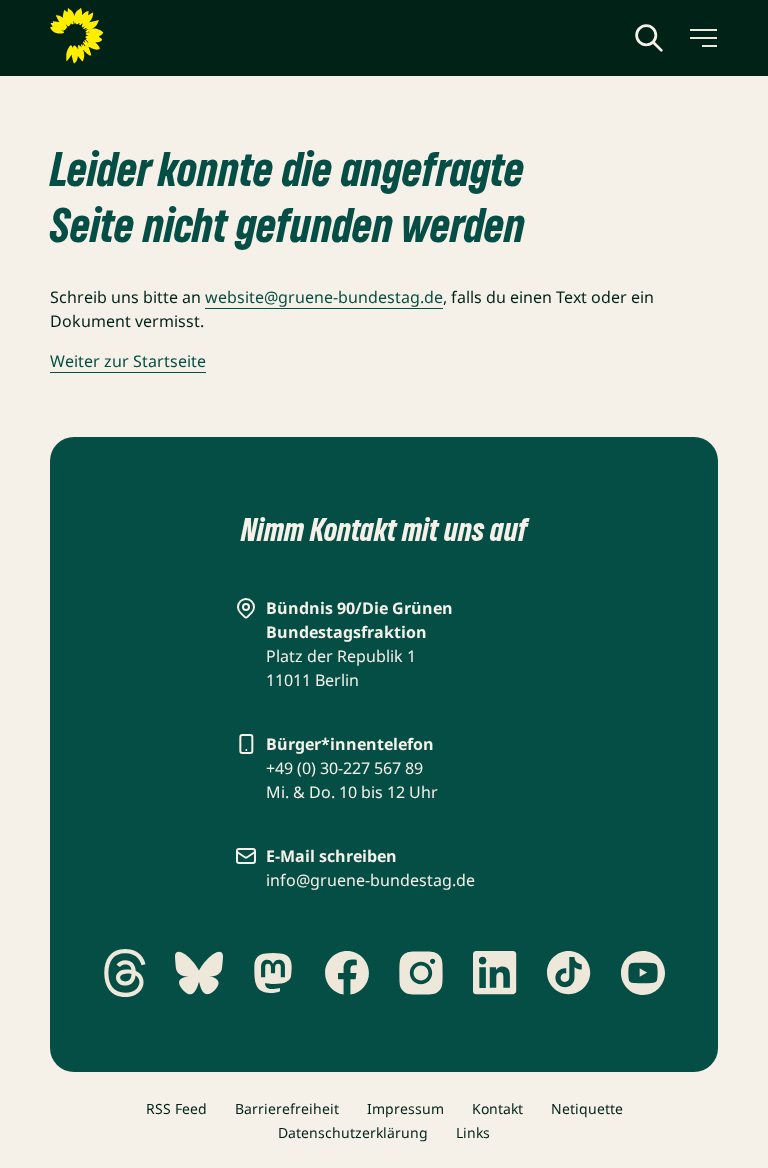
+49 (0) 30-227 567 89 (344, 768)
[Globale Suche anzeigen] (649, 38)
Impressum (405, 1108)
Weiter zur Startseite (128, 361)
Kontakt (497, 1108)
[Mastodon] (273, 973)
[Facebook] (347, 973)
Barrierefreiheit (287, 1108)
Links (473, 1132)
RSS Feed (176, 1108)
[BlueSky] (199, 973)
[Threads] (125, 973)
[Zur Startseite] (125, 36)
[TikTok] (569, 973)
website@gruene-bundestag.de (324, 297)
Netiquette (587, 1108)
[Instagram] (421, 973)
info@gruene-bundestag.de (370, 880)
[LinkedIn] (495, 973)
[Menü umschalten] (702, 38)
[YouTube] (643, 973)
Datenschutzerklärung (353, 1132)
